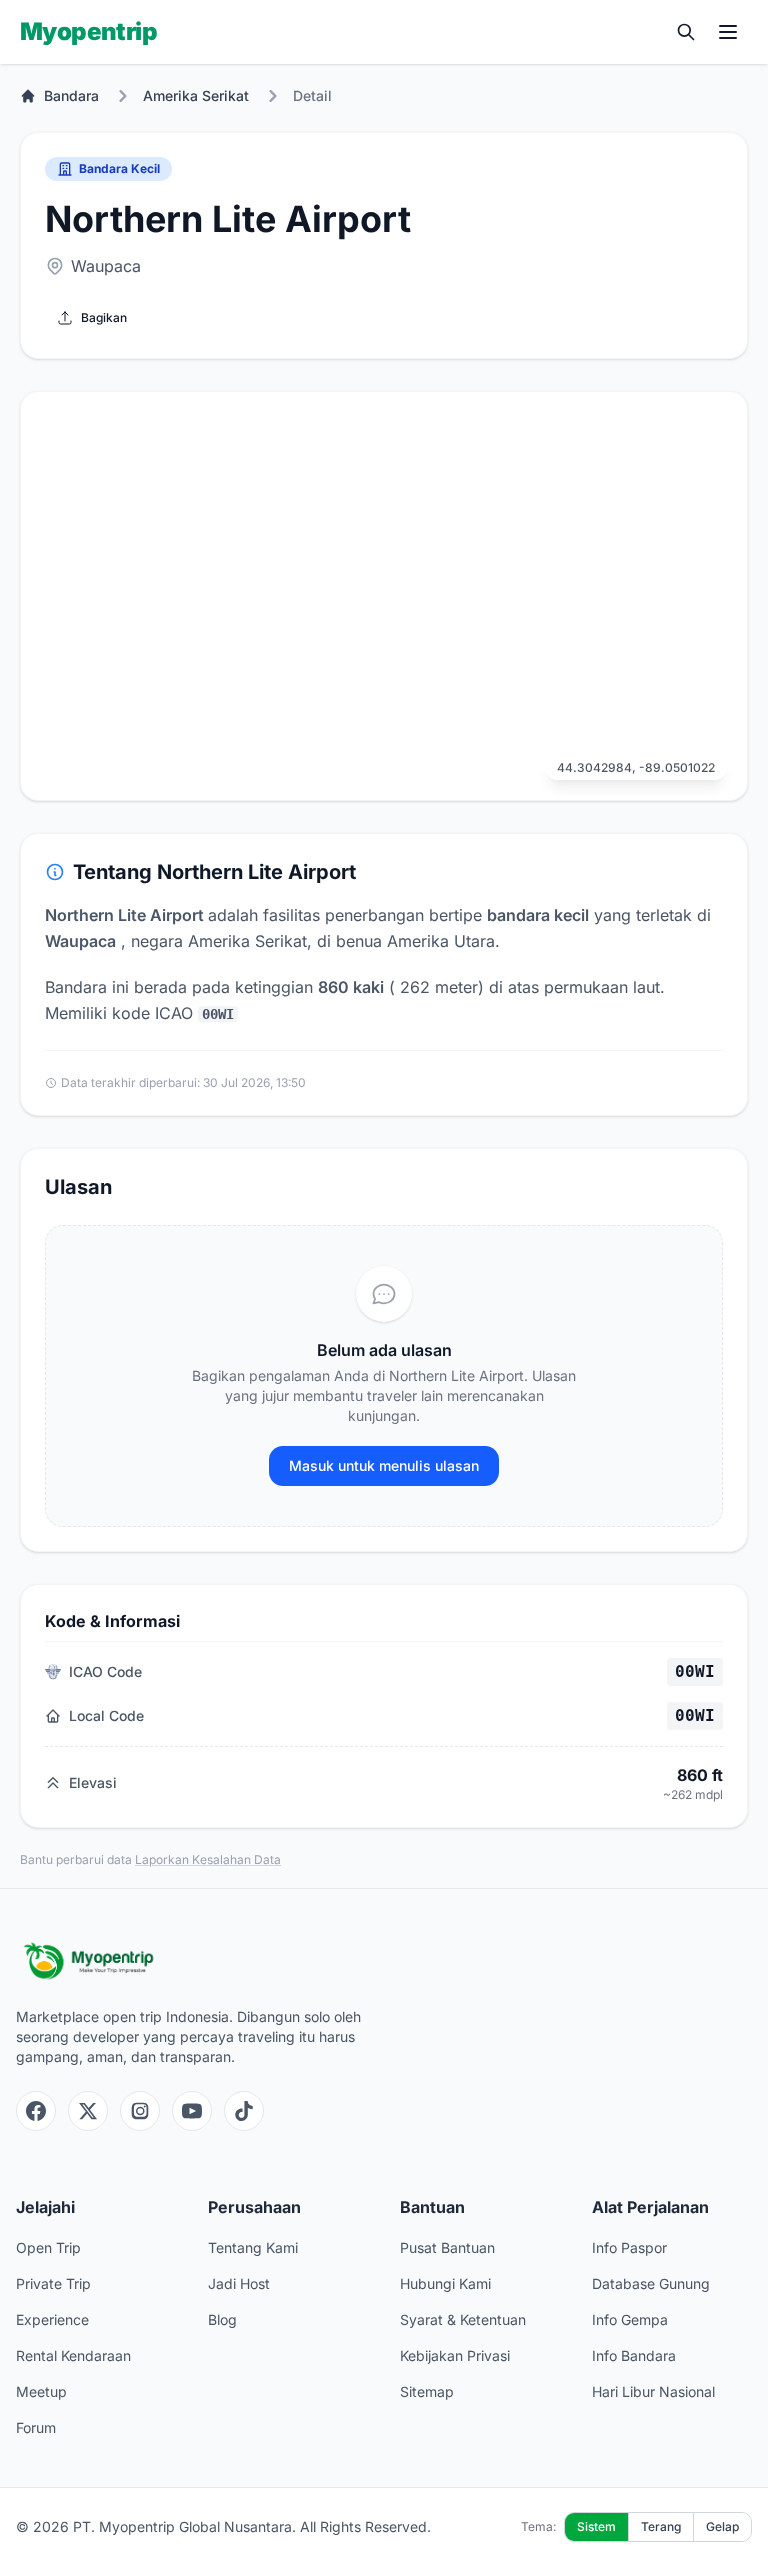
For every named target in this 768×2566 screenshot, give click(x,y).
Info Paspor (629, 2247)
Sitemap (427, 2391)
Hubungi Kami (445, 2283)
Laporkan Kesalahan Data (208, 1859)
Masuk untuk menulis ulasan (384, 1465)
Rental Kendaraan (73, 2355)
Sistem (596, 2526)
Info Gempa (630, 2319)
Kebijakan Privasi (455, 2355)
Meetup (41, 2391)
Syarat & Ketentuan (463, 2319)
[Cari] (686, 32)
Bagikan (104, 317)
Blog (222, 2319)
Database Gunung (651, 2283)
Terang (661, 2526)
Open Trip (48, 2247)
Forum (36, 2427)
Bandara (71, 95)
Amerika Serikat (196, 95)
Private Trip (53, 2283)
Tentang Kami (253, 2247)
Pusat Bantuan (447, 2247)
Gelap (722, 2526)
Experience (52, 2319)
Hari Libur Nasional (653, 2391)
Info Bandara (634, 2355)
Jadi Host (239, 2283)
